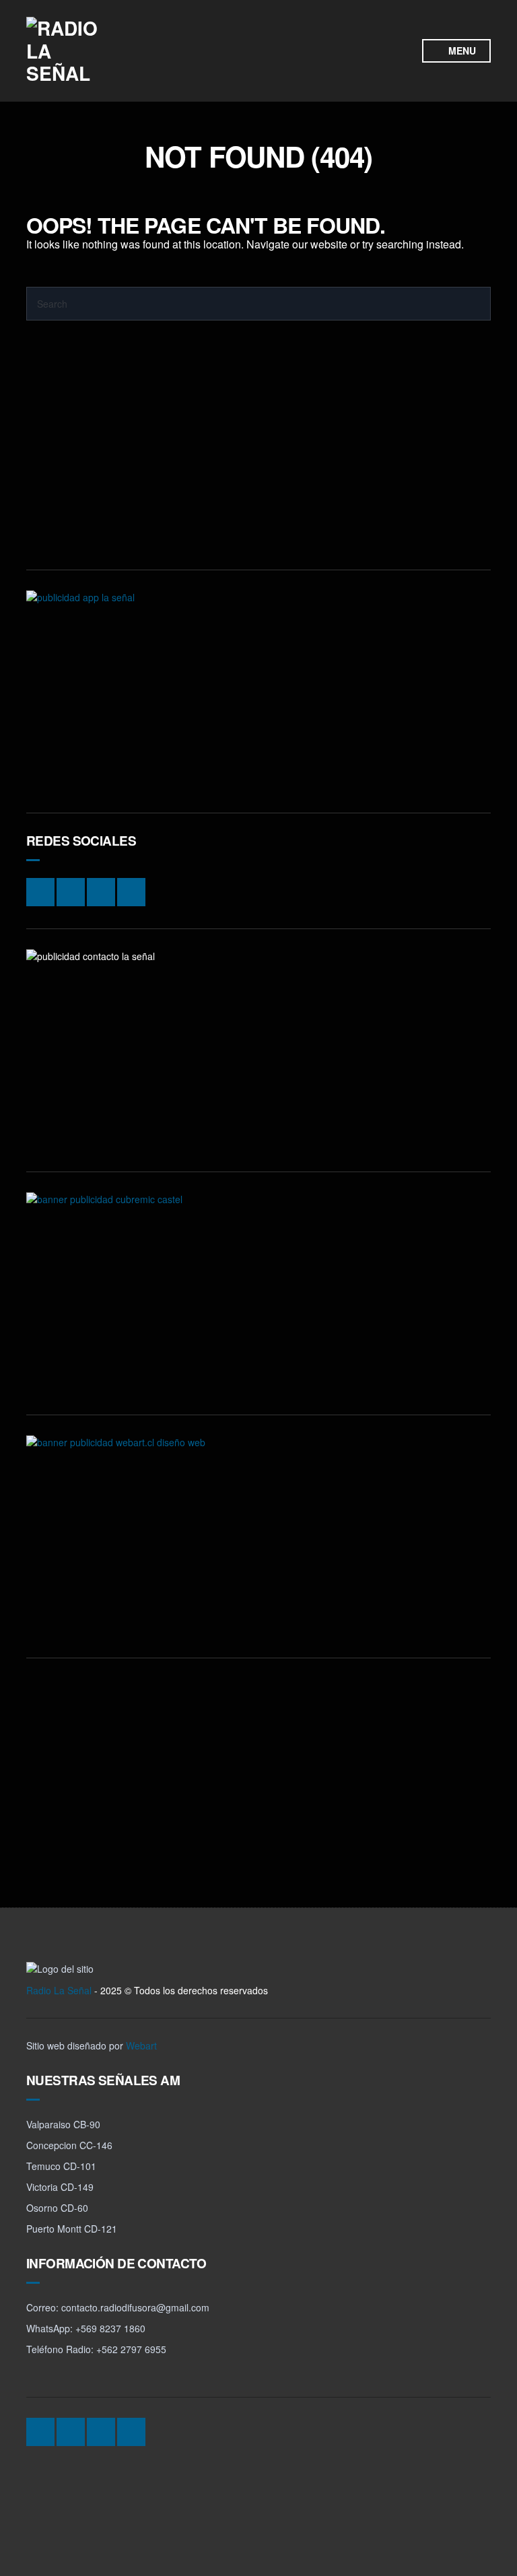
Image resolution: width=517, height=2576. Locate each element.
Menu (461, 50)
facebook (351, 40)
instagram (326, 40)
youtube (326, 61)
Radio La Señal (59, 1990)
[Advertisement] (258, 455)
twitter (377, 40)
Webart (141, 2045)
